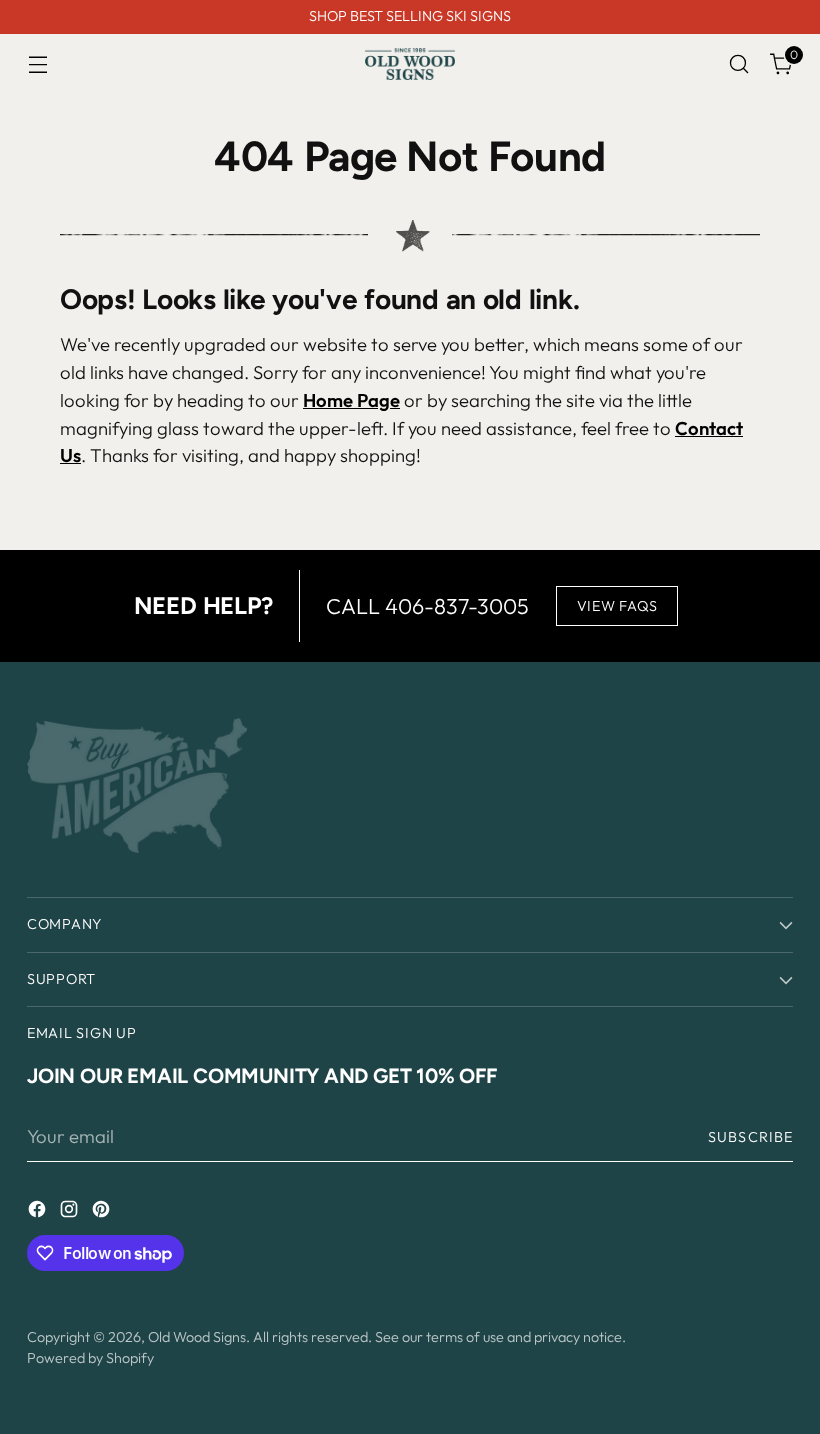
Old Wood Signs (197, 1337)
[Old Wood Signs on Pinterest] (103, 1213)
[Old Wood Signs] (410, 64)
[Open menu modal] (37, 64)
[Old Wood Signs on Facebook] (39, 1213)
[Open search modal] (739, 64)
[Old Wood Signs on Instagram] (71, 1213)
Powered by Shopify (90, 1358)
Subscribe (750, 1137)
